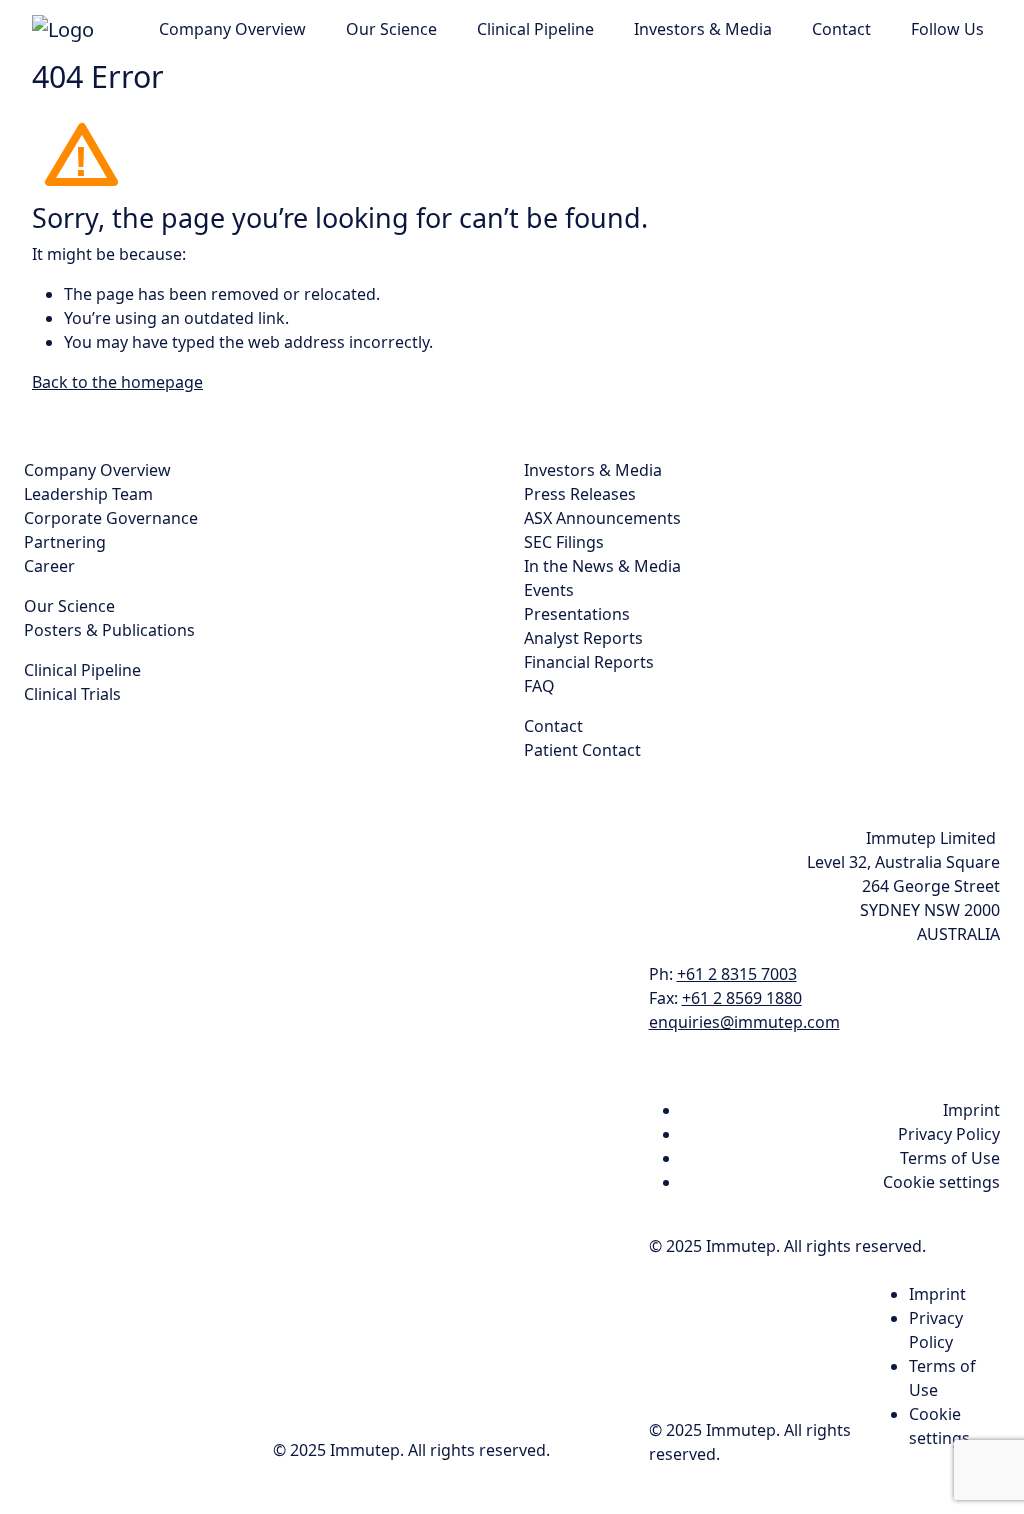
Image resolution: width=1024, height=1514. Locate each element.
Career (49, 566)
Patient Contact (582, 750)
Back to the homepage (117, 382)
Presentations (577, 614)
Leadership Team (88, 494)
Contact (841, 29)
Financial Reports (589, 662)
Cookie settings (941, 1182)
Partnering (65, 542)
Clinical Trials (72, 694)
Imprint (971, 1110)
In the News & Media (602, 566)
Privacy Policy (949, 1134)
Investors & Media (703, 29)
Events (549, 590)
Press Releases (580, 494)
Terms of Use (950, 1158)
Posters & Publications (109, 630)
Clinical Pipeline (535, 29)
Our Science (391, 29)
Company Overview (232, 29)
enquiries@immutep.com (744, 1022)
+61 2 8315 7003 (737, 974)
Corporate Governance (111, 518)
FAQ (539, 686)
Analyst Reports (583, 638)
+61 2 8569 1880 (742, 998)
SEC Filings (564, 542)
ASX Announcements (602, 518)
